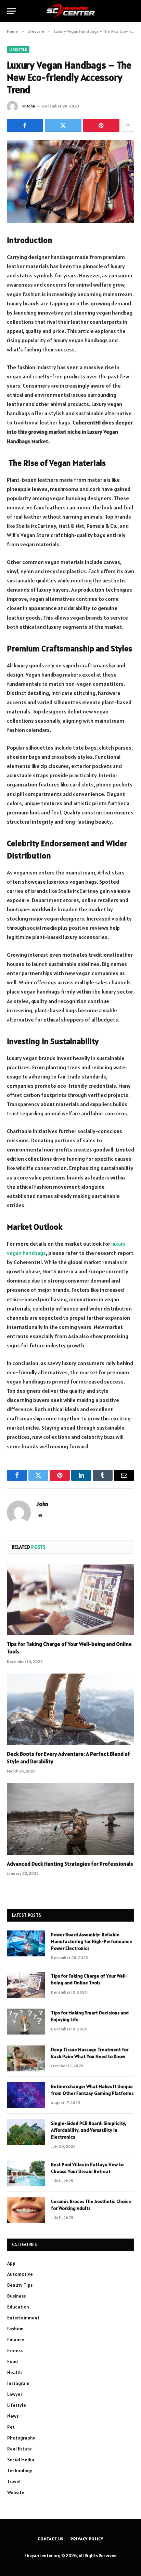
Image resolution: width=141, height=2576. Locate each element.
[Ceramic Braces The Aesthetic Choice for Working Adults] (26, 2210)
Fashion (15, 2329)
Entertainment (23, 2318)
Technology (20, 2471)
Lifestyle (18, 49)
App (11, 2263)
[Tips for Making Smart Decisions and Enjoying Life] (26, 2022)
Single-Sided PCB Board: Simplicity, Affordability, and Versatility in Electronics (89, 2130)
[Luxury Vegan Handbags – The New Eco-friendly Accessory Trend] (70, 182)
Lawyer (15, 2394)
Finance (16, 2340)
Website (16, 2492)
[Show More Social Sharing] (128, 125)
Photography (21, 2438)
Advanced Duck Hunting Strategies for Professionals (70, 1864)
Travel (14, 2481)
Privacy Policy (87, 2539)
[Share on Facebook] (25, 125)
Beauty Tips (20, 2285)
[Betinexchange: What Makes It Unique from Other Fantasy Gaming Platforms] (26, 2095)
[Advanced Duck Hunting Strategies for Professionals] (70, 1819)
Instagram (18, 2383)
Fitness (15, 2350)
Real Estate (20, 2449)
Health (15, 2372)
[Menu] (11, 11)
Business (16, 2296)
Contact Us (51, 2539)
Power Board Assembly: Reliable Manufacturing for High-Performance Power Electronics (92, 1941)
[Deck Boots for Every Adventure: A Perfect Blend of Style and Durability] (70, 1709)
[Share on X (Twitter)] (63, 125)
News (13, 2416)
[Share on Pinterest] (101, 125)
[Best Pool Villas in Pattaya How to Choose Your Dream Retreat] (26, 2173)
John (31, 106)
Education (18, 2307)
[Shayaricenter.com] (71, 11)
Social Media (21, 2460)
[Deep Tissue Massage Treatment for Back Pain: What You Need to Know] (26, 2058)
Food (12, 2361)
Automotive (20, 2274)
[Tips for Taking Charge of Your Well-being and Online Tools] (70, 1599)
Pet (11, 2427)
